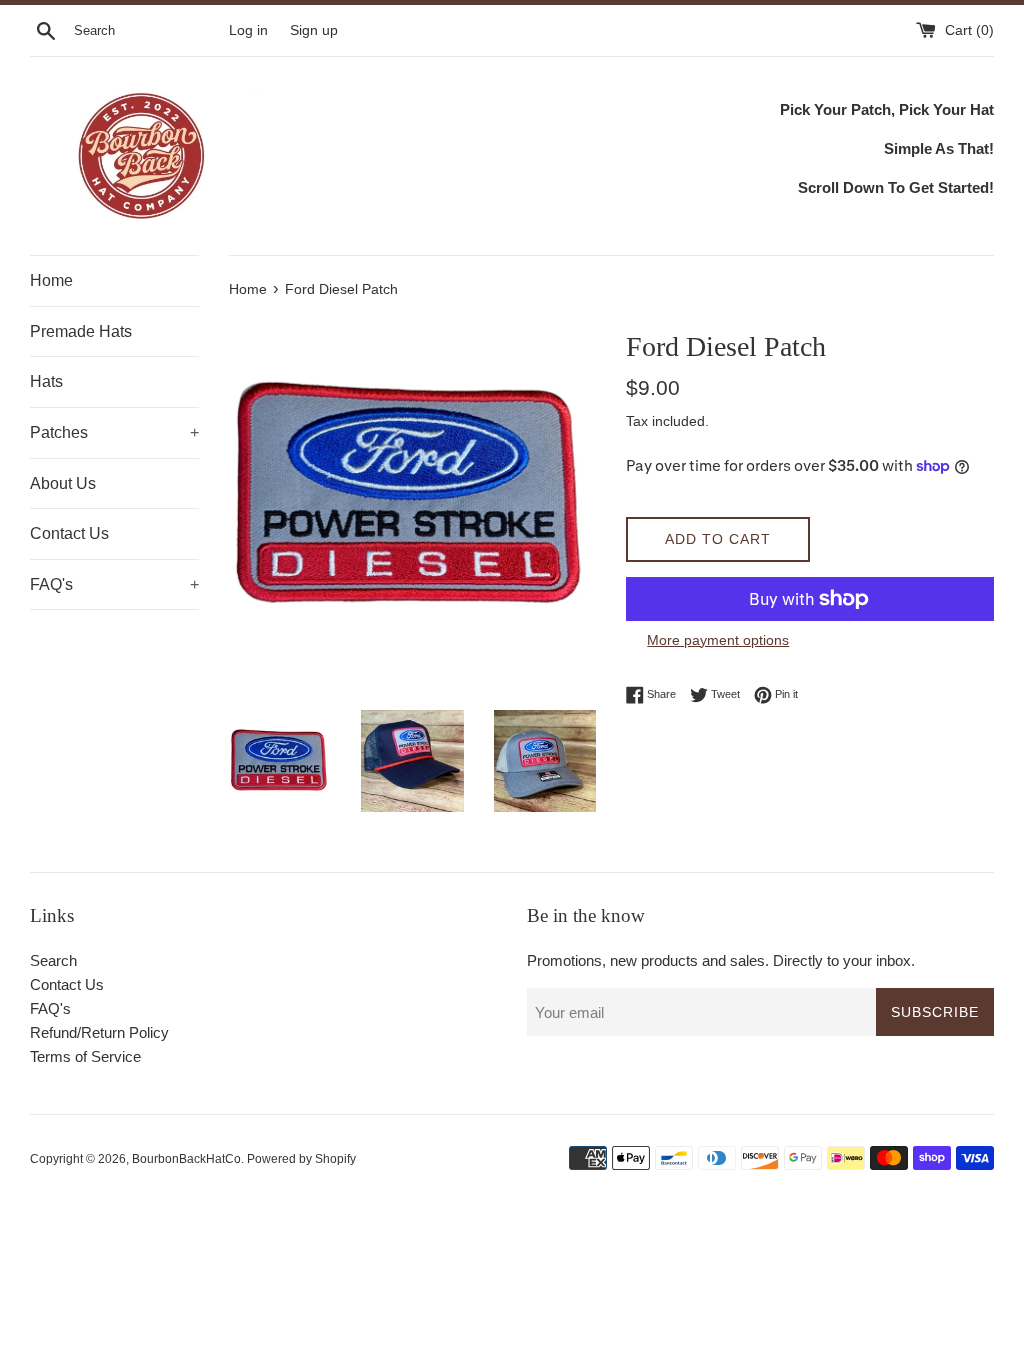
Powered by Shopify (301, 1159)
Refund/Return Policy (99, 1032)
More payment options (718, 640)
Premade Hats (81, 331)
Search (53, 960)
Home (51, 280)
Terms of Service (85, 1056)
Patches (114, 432)
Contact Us (69, 533)
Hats (46, 381)
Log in (248, 30)
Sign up (314, 30)
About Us (63, 483)
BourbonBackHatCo (186, 1159)
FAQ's (114, 584)
